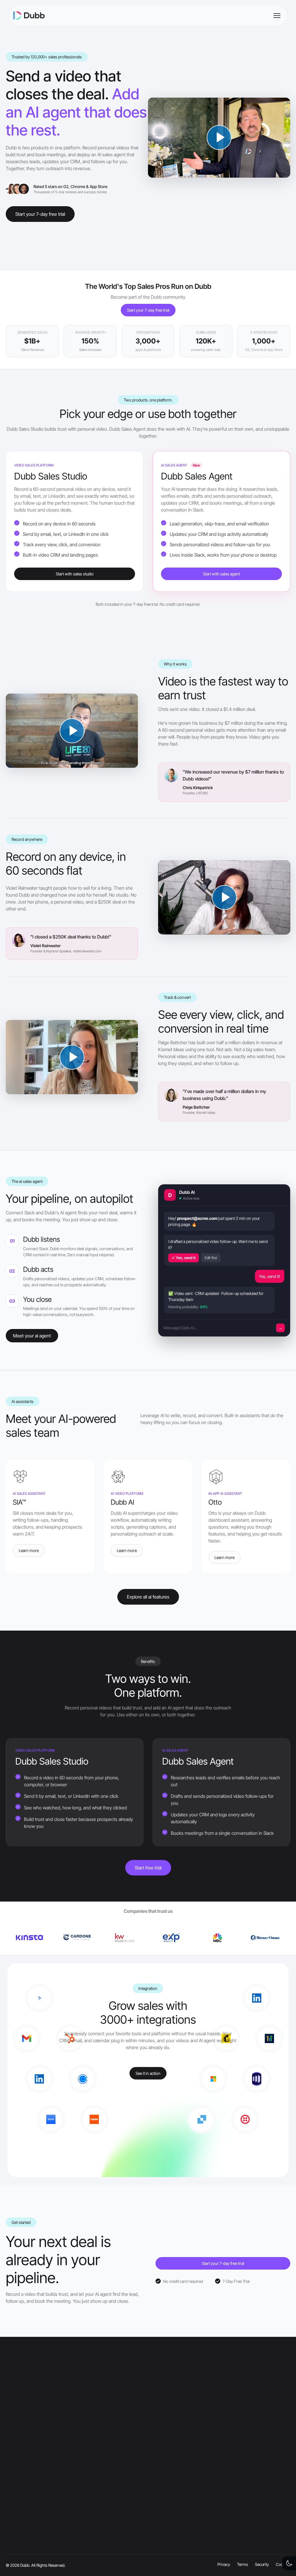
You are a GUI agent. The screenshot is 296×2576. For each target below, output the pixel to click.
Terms (12, 2528)
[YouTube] (8, 2431)
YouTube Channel (219, 2467)
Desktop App (117, 2504)
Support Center (217, 2492)
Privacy (13, 2516)
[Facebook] (26, 2431)
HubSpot (113, 2540)
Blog (206, 2480)
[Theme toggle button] (289, 2563)
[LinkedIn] (17, 2431)
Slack (109, 2528)
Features (15, 2492)
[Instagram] (34, 2431)
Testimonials (18, 2480)
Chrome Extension (122, 2467)
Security (14, 2540)
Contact (14, 2552)
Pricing (12, 2504)
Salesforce (114, 2552)
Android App (116, 2492)
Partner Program (218, 2516)
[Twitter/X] (43, 2431)
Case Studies (19, 2467)
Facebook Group (218, 2504)
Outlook (112, 2516)
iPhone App (115, 2480)
